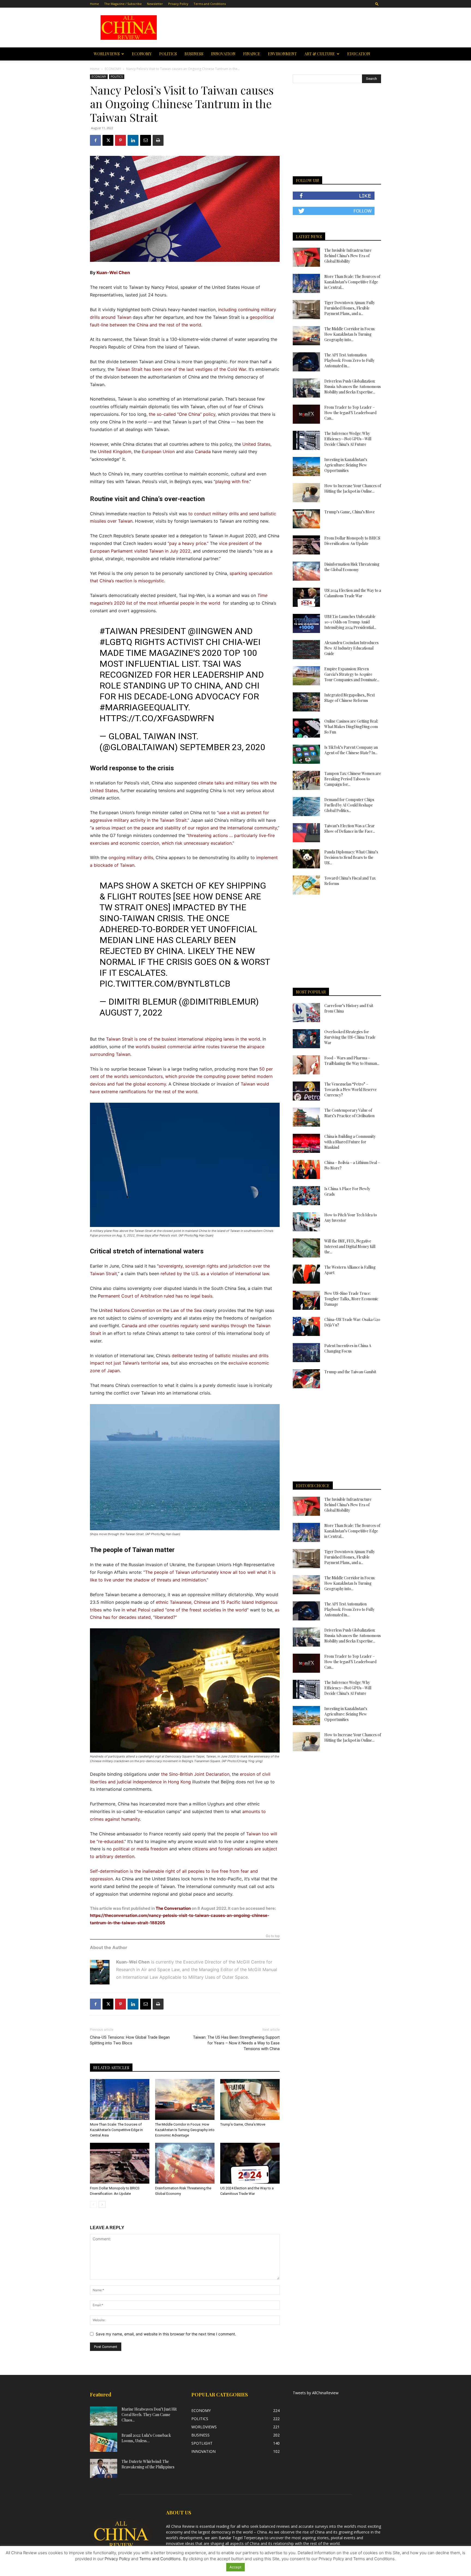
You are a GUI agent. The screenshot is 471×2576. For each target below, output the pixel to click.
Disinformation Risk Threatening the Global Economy (352, 567)
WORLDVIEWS (107, 54)
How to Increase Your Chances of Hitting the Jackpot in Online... (353, 488)
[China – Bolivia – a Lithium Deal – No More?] (306, 1169)
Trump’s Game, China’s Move (243, 2124)
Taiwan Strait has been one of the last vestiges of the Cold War (181, 369)
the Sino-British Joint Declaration (195, 1774)
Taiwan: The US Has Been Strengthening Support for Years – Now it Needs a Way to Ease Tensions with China (236, 2043)
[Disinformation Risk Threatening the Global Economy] (185, 2163)
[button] (377, 4)
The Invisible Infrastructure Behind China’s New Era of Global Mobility (348, 256)
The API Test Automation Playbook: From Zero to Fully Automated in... (349, 360)
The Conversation (173, 1908)
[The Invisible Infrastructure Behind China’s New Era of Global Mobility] (306, 257)
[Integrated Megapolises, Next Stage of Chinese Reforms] (306, 702)
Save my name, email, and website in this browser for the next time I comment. (166, 2334)
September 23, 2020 (223, 747)
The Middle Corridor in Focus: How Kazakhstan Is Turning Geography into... (350, 334)
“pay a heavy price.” (188, 543)
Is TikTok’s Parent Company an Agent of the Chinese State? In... (351, 750)
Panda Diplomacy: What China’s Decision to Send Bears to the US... (351, 857)
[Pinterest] (120, 140)
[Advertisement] (274, 28)
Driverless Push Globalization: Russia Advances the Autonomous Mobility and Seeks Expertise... (353, 387)
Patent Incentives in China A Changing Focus (348, 1348)
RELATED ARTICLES (111, 2068)
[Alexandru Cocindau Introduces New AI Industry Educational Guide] (306, 650)
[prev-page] (93, 2204)
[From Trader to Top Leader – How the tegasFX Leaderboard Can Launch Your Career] (306, 414)
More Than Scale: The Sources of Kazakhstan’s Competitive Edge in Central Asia (116, 2130)
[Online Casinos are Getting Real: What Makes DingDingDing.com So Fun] (306, 728)
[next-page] (102, 2204)
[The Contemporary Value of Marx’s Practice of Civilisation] (306, 1117)
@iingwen (210, 631)
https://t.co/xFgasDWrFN (157, 718)
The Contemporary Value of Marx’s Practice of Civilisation (349, 1113)
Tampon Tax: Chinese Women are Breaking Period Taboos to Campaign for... (353, 779)
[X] (108, 140)
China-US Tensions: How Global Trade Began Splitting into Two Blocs (130, 2040)
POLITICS (168, 54)
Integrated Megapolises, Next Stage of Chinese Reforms (350, 698)
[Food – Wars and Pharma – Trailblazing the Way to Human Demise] (306, 1065)
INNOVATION (223, 54)
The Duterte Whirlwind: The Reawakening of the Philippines (148, 2464)
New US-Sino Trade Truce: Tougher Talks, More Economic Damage (351, 1299)
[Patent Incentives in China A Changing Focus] (306, 1353)
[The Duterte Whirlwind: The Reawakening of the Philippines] (104, 2468)
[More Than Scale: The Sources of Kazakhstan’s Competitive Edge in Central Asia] (120, 2099)
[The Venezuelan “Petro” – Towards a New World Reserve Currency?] (306, 1091)
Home (94, 4)
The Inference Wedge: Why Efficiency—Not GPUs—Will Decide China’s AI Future (348, 439)
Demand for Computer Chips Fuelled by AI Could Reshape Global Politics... (349, 805)
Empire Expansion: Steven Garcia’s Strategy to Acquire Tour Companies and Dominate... (352, 674)
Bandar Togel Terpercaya (241, 2538)
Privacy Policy (178, 4)
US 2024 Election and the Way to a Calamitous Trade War (353, 593)
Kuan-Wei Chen (113, 272)
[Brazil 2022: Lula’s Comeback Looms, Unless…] (104, 2442)
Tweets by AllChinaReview (316, 2393)
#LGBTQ (116, 642)
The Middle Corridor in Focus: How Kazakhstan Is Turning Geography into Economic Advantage (185, 2130)
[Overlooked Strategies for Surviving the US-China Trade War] (306, 1039)
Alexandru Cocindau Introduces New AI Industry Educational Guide (351, 648)
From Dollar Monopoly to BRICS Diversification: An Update (352, 541)
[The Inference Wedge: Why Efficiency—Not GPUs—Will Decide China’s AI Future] (306, 440)
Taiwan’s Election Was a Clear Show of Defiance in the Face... (350, 828)
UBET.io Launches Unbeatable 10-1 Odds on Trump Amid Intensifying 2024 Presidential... (350, 622)
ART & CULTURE (320, 54)
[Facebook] (95, 140)
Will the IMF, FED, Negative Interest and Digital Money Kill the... (350, 1246)
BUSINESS (194, 54)
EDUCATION (359, 54)
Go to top (273, 1936)
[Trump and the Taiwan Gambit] (306, 1379)
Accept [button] (235, 2567)
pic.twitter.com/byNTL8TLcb (165, 984)
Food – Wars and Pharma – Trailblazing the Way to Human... (352, 1061)
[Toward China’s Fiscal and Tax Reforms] (306, 885)
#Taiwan (119, 631)
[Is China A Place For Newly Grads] (306, 1196)
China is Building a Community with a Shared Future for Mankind (350, 1142)
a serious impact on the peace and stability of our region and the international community (184, 828)
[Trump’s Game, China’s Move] (250, 2099)
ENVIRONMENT (282, 54)
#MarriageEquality (144, 707)
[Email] (146, 140)
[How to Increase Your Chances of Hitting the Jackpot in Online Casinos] (306, 493)
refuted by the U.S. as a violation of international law (215, 1274)
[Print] (158, 140)
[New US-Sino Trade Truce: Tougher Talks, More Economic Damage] (306, 1300)
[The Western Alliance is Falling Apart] (306, 1274)
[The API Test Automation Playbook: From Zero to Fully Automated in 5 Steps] (306, 362)
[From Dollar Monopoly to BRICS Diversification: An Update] (120, 2163)
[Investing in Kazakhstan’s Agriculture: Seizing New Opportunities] (306, 466)
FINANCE (252, 54)
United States (256, 444)
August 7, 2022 (131, 1013)
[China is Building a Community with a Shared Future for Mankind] (306, 1143)
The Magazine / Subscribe (123, 4)
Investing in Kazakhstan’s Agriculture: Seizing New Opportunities (346, 465)
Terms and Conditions (210, 4)
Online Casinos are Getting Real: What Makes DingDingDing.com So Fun (351, 727)
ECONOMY (142, 54)
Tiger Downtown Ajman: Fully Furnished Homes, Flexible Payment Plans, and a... (350, 308)
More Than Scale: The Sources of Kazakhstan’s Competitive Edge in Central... (352, 282)
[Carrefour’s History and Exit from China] (306, 1013)
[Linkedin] (133, 140)
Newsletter (155, 4)
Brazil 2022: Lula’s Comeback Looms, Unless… (146, 2438)
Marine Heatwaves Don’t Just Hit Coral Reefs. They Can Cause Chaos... (149, 2415)
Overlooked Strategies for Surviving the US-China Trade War (350, 1037)
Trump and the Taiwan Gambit (350, 1372)
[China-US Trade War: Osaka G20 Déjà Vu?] (306, 1326)
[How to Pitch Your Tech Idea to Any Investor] (306, 1222)
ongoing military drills (131, 857)
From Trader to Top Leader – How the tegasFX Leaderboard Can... (350, 413)
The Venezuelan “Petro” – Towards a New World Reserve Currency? (351, 1090)
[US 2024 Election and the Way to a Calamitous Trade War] (250, 2163)
